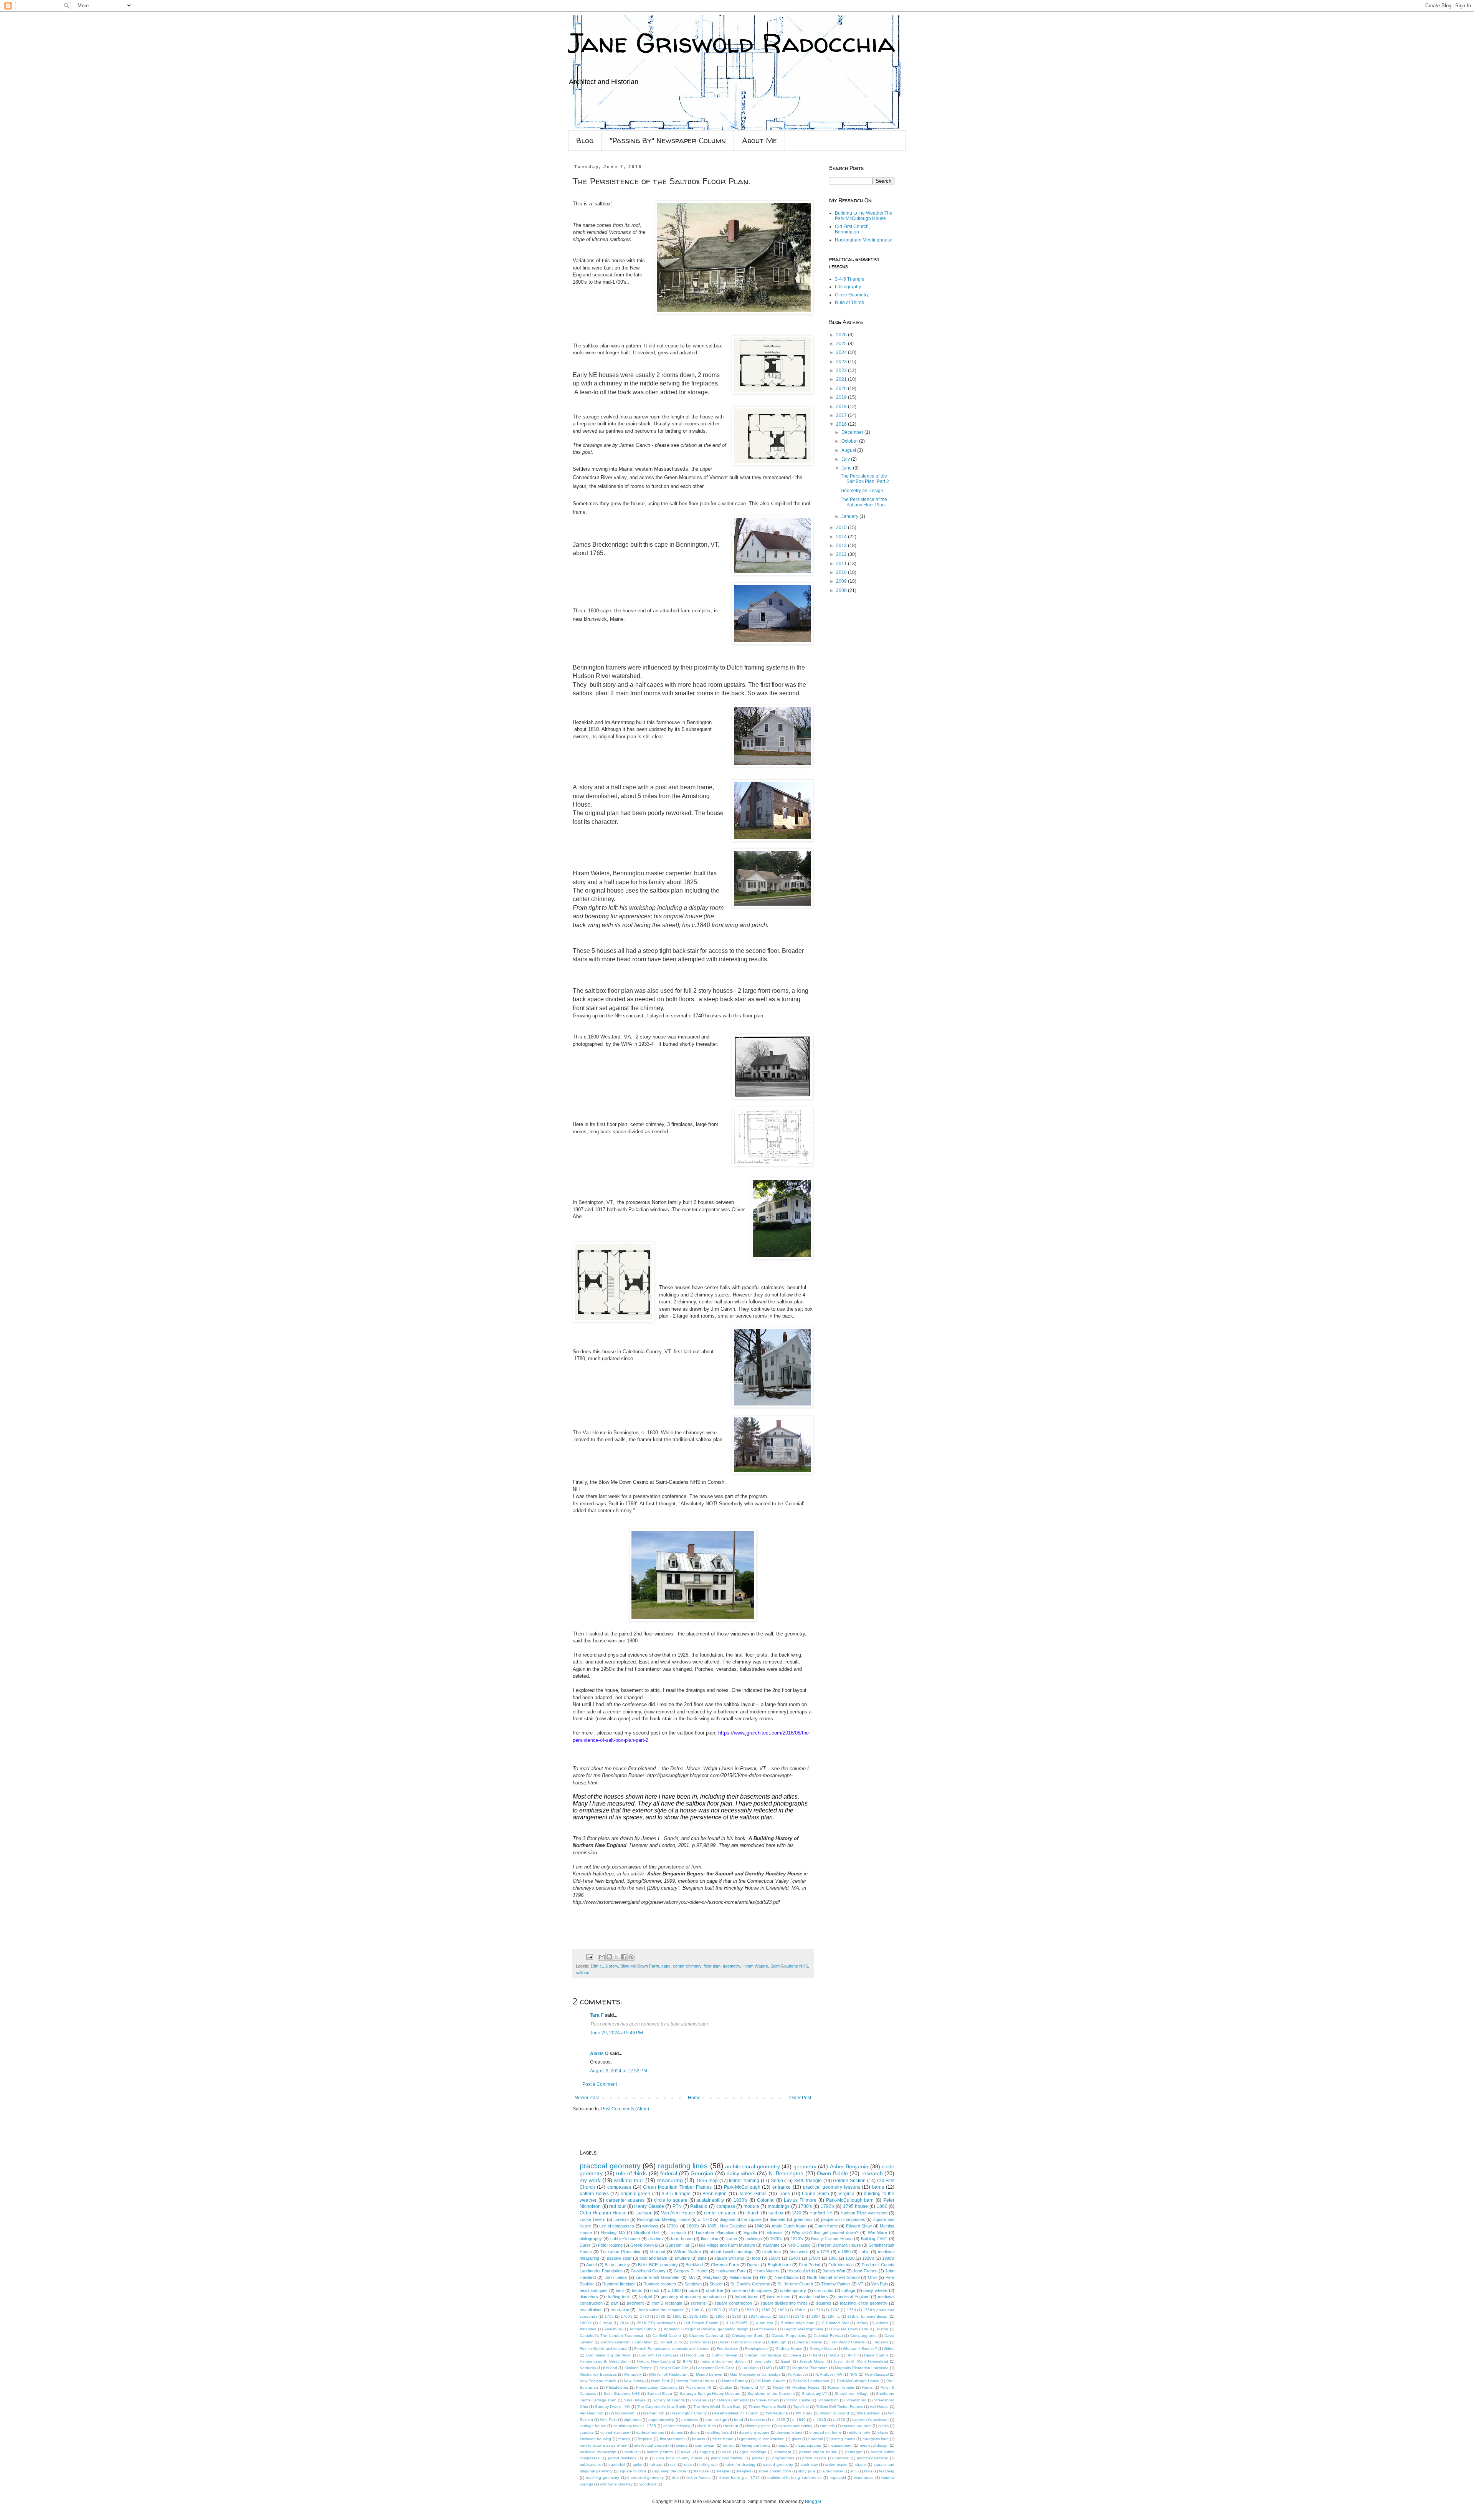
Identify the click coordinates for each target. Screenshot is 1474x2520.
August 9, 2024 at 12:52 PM (619, 2071)
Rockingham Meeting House (663, 2219)
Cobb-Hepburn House (603, 2213)
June (847, 468)
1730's (673, 2226)
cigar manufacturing (795, 2426)
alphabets (633, 2420)
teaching (887, 2471)
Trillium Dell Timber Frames (839, 2407)
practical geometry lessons (832, 2187)
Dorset (753, 2265)
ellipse (883, 2432)
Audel (591, 2265)
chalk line (715, 2290)
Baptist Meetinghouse (804, 2329)
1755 (609, 2316)
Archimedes (766, 2329)
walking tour (629, 2180)
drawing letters (789, 2432)
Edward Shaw (859, 2226)
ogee (727, 2452)
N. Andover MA (829, 2374)
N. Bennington (786, 2173)
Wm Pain (880, 2284)
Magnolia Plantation (810, 2368)
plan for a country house (679, 2458)
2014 (842, 537)
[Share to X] (616, 1957)
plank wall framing (727, 2458)
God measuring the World (609, 2355)
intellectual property (651, 2445)
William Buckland (834, 2413)
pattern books (594, 2194)
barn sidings (716, 2420)
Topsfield (801, 2407)
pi (646, 2458)
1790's (828, 2206)
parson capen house (818, 2452)
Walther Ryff (654, 2413)
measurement (840, 2445)
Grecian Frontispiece (763, 2355)
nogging (707, 2452)
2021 (842, 379)
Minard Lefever (709, 2374)
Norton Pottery (735, 2381)
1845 (800, 2316)
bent (620, 2290)
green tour (803, 2219)
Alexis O (599, 2054)
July (846, 459)
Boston (882, 2329)
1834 (783, 2316)
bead (739, 2420)
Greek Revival (644, 2245)
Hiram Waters (755, 1966)
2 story (612, 1966)
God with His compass (659, 2355)
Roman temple (841, 2387)
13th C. (698, 2310)
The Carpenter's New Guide (662, 2407)
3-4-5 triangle (676, 2194)
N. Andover (798, 2374)
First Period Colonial (847, 2342)
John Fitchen (865, 2271)
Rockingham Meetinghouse (864, 240)
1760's (627, 2316)
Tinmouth (677, 2232)
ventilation (620, 2310)
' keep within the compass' (661, 2310)
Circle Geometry (852, 295)
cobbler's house (625, 2239)
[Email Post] (589, 1956)
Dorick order (700, 2342)
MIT (782, 2368)
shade (860, 2465)
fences (624, 2439)
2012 (842, 554)
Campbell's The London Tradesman (612, 2336)
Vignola (750, 2232)
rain (673, 2465)
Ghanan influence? (860, 2349)
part (615, 2303)
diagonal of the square (740, 2219)
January (850, 516)
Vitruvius (775, 2232)
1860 (882, 2206)
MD (769, 2368)
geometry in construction (763, 2439)
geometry (731, 1966)
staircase (701, 2471)
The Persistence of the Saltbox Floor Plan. (864, 502)
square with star (729, 2258)
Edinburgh (777, 2342)
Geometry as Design (862, 491)
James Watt (834, 2271)
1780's (805, 2206)
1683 (782, 2310)
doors (695, 2432)
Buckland (694, 2265)
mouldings (779, 2206)
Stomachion (828, 2400)
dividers (656, 2239)
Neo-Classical (877, 2374)
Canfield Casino (667, 2336)
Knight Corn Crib (674, 2368)
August (849, 450)
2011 (842, 564)
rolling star (709, 2465)
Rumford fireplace (619, 2284)
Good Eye (695, 2355)
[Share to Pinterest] (631, 1957)
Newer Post (587, 2098)
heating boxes (842, 2439)
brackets (758, 2420)
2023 (842, 362)
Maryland (712, 2277)
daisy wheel (741, 2173)
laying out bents (756, 2445)
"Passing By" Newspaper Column (668, 140)
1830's (740, 2200)
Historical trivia (801, 2271)
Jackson (644, 2213)
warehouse (864, 2478)
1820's (776, 2239)
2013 (842, 546)
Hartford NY (821, 2213)
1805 (833, 2258)
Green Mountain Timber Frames (677, 2187)
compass (726, 2206)
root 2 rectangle (667, 2303)
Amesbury (613, 2329)
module (751, 2206)
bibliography (848, 287)
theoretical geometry (645, 2478)
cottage (848, 2290)
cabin (864, 2252)
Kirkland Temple (639, 2368)
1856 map (707, 2181)
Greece (795, 2355)
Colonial (766, 2200)
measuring (670, 2180)
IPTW (688, 2361)
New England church (598, 2381)
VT (861, 2284)
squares (824, 2303)
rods (688, 2465)
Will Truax (804, 2413)
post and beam (653, 2258)
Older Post (800, 2098)
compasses (619, 2187)
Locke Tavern (592, 2219)
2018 (842, 407)
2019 (842, 397)
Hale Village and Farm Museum (726, 2245)
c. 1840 (799, 2420)
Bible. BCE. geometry (658, 2265)
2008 (842, 590)
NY (763, 2277)
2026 (842, 335)
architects (690, 2420)
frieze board (723, 2439)
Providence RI (698, 2387)
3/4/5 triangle (808, 2181)
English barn (779, 2265)
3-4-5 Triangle (850, 279)
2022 (842, 370)
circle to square (671, 2200)
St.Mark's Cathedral (731, 2400)
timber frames (698, 2478)
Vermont (658, 2252)
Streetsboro (856, 2400)
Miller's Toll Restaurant (669, 2374)
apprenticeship (661, 2420)
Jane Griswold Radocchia (732, 43)
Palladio (699, 2206)
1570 (749, 2310)
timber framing (744, 2181)
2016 (842, 424)
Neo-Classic (799, 2245)
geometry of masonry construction (693, 2297)
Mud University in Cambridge (755, 2374)
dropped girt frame (825, 2432)
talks (868, 2471)
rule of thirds (631, 2173)
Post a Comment (600, 2084)
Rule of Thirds (849, 303)
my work (590, 2180)
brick (655, 2290)
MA (692, 2277)
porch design (814, 2458)
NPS (853, 2374)
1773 (644, 2316)
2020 (842, 389)
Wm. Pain (608, 2420)
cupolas (587, 2432)
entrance (782, 2187)
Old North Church (770, 2381)
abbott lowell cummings (732, 2252)
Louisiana (750, 2368)
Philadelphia (617, 2387)
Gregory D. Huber (691, 2271)
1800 (677, 2316)
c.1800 (674, 2290)
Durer (585, 2245)
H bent (815, 2355)
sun (853, 2471)
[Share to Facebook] (624, 1957)
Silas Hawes (635, 2400)
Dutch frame (826, 2226)
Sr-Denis (699, 2400)
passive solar (619, 2258)
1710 (818, 2310)
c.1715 (823, 2252)
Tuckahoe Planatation (621, 2252)
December (853, 432)
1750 (851, 2310)
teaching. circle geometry (864, 2303)
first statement (672, 2439)
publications (590, 2465)
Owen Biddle (832, 2173)
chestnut (730, 2426)
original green (636, 2194)
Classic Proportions (789, 2336)
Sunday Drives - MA (612, 2407)
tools (756, 2258)
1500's (775, 2258)
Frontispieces (757, 2349)
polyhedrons (783, 2458)
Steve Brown (767, 2400)
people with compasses (843, 2219)
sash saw (809, 2465)
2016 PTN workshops (656, 2323)
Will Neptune (777, 2413)
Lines (784, 2194)
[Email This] (602, 1957)
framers (699, 2439)
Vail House (879, 2407)
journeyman (705, 2445)
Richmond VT (753, 2387)
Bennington (715, 2194)
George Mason (823, 2349)
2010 (842, 572)
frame (732, 2239)
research (872, 2173)
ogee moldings (753, 2452)
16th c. (800, 2310)
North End (660, 2381)
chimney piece (758, 2426)
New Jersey (634, 2381)
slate (702, 2258)
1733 (835, 2310)
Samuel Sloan (660, 2394)
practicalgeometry (872, 2458)
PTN (677, 2206)
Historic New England (656, 2361)
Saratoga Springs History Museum (710, 2394)
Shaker (716, 2284)
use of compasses (617, 2226)
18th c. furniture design (868, 2316)
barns (878, 2187)
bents (637, 2290)
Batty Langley (617, 2265)
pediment (635, 2303)
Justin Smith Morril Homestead (861, 2361)
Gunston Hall (677, 2245)
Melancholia (740, 2277)
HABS (834, 2355)
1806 (720, 2316)
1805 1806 (699, 2316)
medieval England (853, 2297)
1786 (661, 2316)
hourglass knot (876, 2439)
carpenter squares (625, 2200)
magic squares (808, 2445)
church (753, 2213)
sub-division (833, 2471)
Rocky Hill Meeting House (796, 2387)
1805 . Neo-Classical (727, 2226)
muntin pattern (660, 2452)
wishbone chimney (616, 2484)
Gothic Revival (725, 2355)
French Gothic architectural (603, 2349)
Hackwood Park (730, 2271)
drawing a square (754, 2432)
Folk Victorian (841, 2265)
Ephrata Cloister (808, 2342)
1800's (693, 2226)
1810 (737, 2316)
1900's (586, 2323)
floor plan (712, 1966)
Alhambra (588, 2329)
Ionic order (763, 2361)
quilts (637, 2465)
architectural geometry (753, 2166)
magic (783, 2445)
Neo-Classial (787, 2277)
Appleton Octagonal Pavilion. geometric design (706, 2329)
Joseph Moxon (812, 2361)
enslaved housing (595, 2439)
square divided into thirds (784, 2303)
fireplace (645, 2439)
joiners (682, 2445)
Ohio (872, 2277)
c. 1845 (819, 2420)
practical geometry (610, 2166)
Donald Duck (671, 2342)
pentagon (854, 2452)
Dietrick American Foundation (627, 2342)
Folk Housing (610, 2245)
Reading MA (613, 2232)
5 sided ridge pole (798, 2323)
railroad (656, 2465)
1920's (868, 2258)
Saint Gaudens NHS (789, 1966)
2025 (842, 344)
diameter (778, 2219)
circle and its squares (752, 2290)
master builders (813, 2297)
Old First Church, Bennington (852, 229)
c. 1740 (705, 2219)
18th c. (597, 1966)
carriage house (593, 2426)
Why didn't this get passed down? (825, 2232)
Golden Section (849, 2181)
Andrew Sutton (643, 2329)
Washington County (689, 2413)
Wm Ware (877, 2232)
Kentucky (588, 2368)
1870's (797, 2239)
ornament (783, 2452)
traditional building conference (794, 2478)
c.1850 (844, 2252)
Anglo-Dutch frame (789, 2226)
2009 (842, 581)
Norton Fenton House (696, 2381)
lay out (729, 2445)
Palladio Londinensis (811, 2381)
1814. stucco (760, 2316)
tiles (675, 2478)
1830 (850, 2258)
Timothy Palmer (836, 2284)
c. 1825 (779, 2420)
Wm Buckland (868, 2413)
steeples (744, 2471)
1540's (795, 2258)
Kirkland (610, 2368)
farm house (682, 2239)
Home (694, 2098)
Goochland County (648, 2271)
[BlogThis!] (609, 1957)
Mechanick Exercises (598, 2374)
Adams (882, 2323)
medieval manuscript (598, 2452)
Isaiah (786, 2361)
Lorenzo (621, 2219)
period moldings (622, 2458)
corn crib (827, 2426)
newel (686, 2452)
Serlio (777, 2181)
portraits (842, 2458)
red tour (617, 2206)
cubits (883, 2426)
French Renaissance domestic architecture (672, 2349)
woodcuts (648, 2484)
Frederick (881, 2342)
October (850, 441)
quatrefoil (617, 2465)
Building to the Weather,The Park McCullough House (864, 216)
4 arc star (764, 2323)
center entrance (720, 2213)
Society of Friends (669, 2400)
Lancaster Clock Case (715, 2368)
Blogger (813, 2502)
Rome (867, 2387)
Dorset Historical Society (740, 2342)
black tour (772, 2252)
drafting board (720, 2432)
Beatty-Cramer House (832, 2239)
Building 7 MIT (874, 2239)
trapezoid (838, 2478)
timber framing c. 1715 (739, 2478)
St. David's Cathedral (750, 2284)
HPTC (852, 2355)
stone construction (775, 2471)
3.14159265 (737, 2323)
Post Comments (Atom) (625, 2109)
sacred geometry (778, 2465)
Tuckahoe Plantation (715, 2232)
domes (677, 2432)
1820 (796, 2213)
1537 (733, 2310)
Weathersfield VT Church (736, 2413)
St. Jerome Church (795, 2284)
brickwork (799, 2252)
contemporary (793, 2290)
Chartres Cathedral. (706, 2336)
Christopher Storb (748, 2336)
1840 (759, 2226)
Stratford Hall (647, 2232)
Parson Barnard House (839, 2245)
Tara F (597, 2015)
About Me (759, 140)
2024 (842, 352)
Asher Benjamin (849, 2166)
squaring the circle (670, 2471)
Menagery (633, 2374)
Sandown (693, 2284)
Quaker (726, 2387)
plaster (758, 2458)
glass (796, 2439)
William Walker (687, 2252)
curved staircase (615, 2432)
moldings (754, 2239)
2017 (842, 415)
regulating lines (683, 2166)
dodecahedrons (650, 2432)
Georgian (702, 2173)
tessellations (591, 2310)
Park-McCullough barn (850, 2200)
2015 (842, 527)
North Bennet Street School (833, 2277)
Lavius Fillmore (800, 2200)
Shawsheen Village (852, 2394)
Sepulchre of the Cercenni (771, 2394)
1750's (815, 2258)
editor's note (860, 2432)
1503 (716, 2310)
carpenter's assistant (870, 2420)
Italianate (771, 2245)
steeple (723, 2471)
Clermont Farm (725, 2265)
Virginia (846, 2194)
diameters (589, 2297)
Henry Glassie (649, 2206)
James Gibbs (753, 2194)
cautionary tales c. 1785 (635, 2426)
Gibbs (889, 2349)
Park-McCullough (742, 2187)
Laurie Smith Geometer (658, 2277)
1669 (766, 2310)
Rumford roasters (660, 2284)
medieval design (874, 2445)
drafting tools (619, 2297)
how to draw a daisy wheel (603, 2445)
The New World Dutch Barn (717, 2407)
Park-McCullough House (858, 2381)
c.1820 (839, 2420)
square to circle (633, 2471)
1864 (816, 2316)
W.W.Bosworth (623, 2413)
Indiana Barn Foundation (723, 2361)
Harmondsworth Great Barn (604, 2361)
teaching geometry (602, 2478)
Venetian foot (592, 2413)
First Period (810, 2265)
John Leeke (616, 2277)
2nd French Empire (701, 2323)
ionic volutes (779, 2297)
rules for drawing (740, 2465)
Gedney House (789, 2349)
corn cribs (824, 2290)
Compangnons (863, 2336)
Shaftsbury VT (815, 2394)
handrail (815, 2439)
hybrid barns (747, 2297)
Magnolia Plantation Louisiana (862, 2368)
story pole (807, 2471)
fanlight (646, 2297)
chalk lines (706, 2426)
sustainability (710, 2200)
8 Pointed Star (835, 2323)
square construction (733, 2303)
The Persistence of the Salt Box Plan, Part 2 (865, 479)
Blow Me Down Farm (640, 1966)
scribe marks (836, 2465)
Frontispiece (727, 2349)
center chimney (687, 1966)
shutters (682, 2258)
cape (666, 1966)
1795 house (856, 2206)
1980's (888, 2258)
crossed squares (856, 2426)
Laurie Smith (815, 2194)
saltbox (582, 1973)
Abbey (863, 2323)
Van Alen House (678, 2213)
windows (650, 2226)
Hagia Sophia (876, 2355)
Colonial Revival (828, 2336)
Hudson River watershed (864, 2213)
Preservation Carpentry (657, 2387)
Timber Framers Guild (767, 2407)
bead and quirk (594, 2290)
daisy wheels (876, 2290)
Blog (585, 140)
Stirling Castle (798, 2400)
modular (632, 2452)
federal (669, 2173)
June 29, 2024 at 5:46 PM (616, 2033)
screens (698, 2303)
